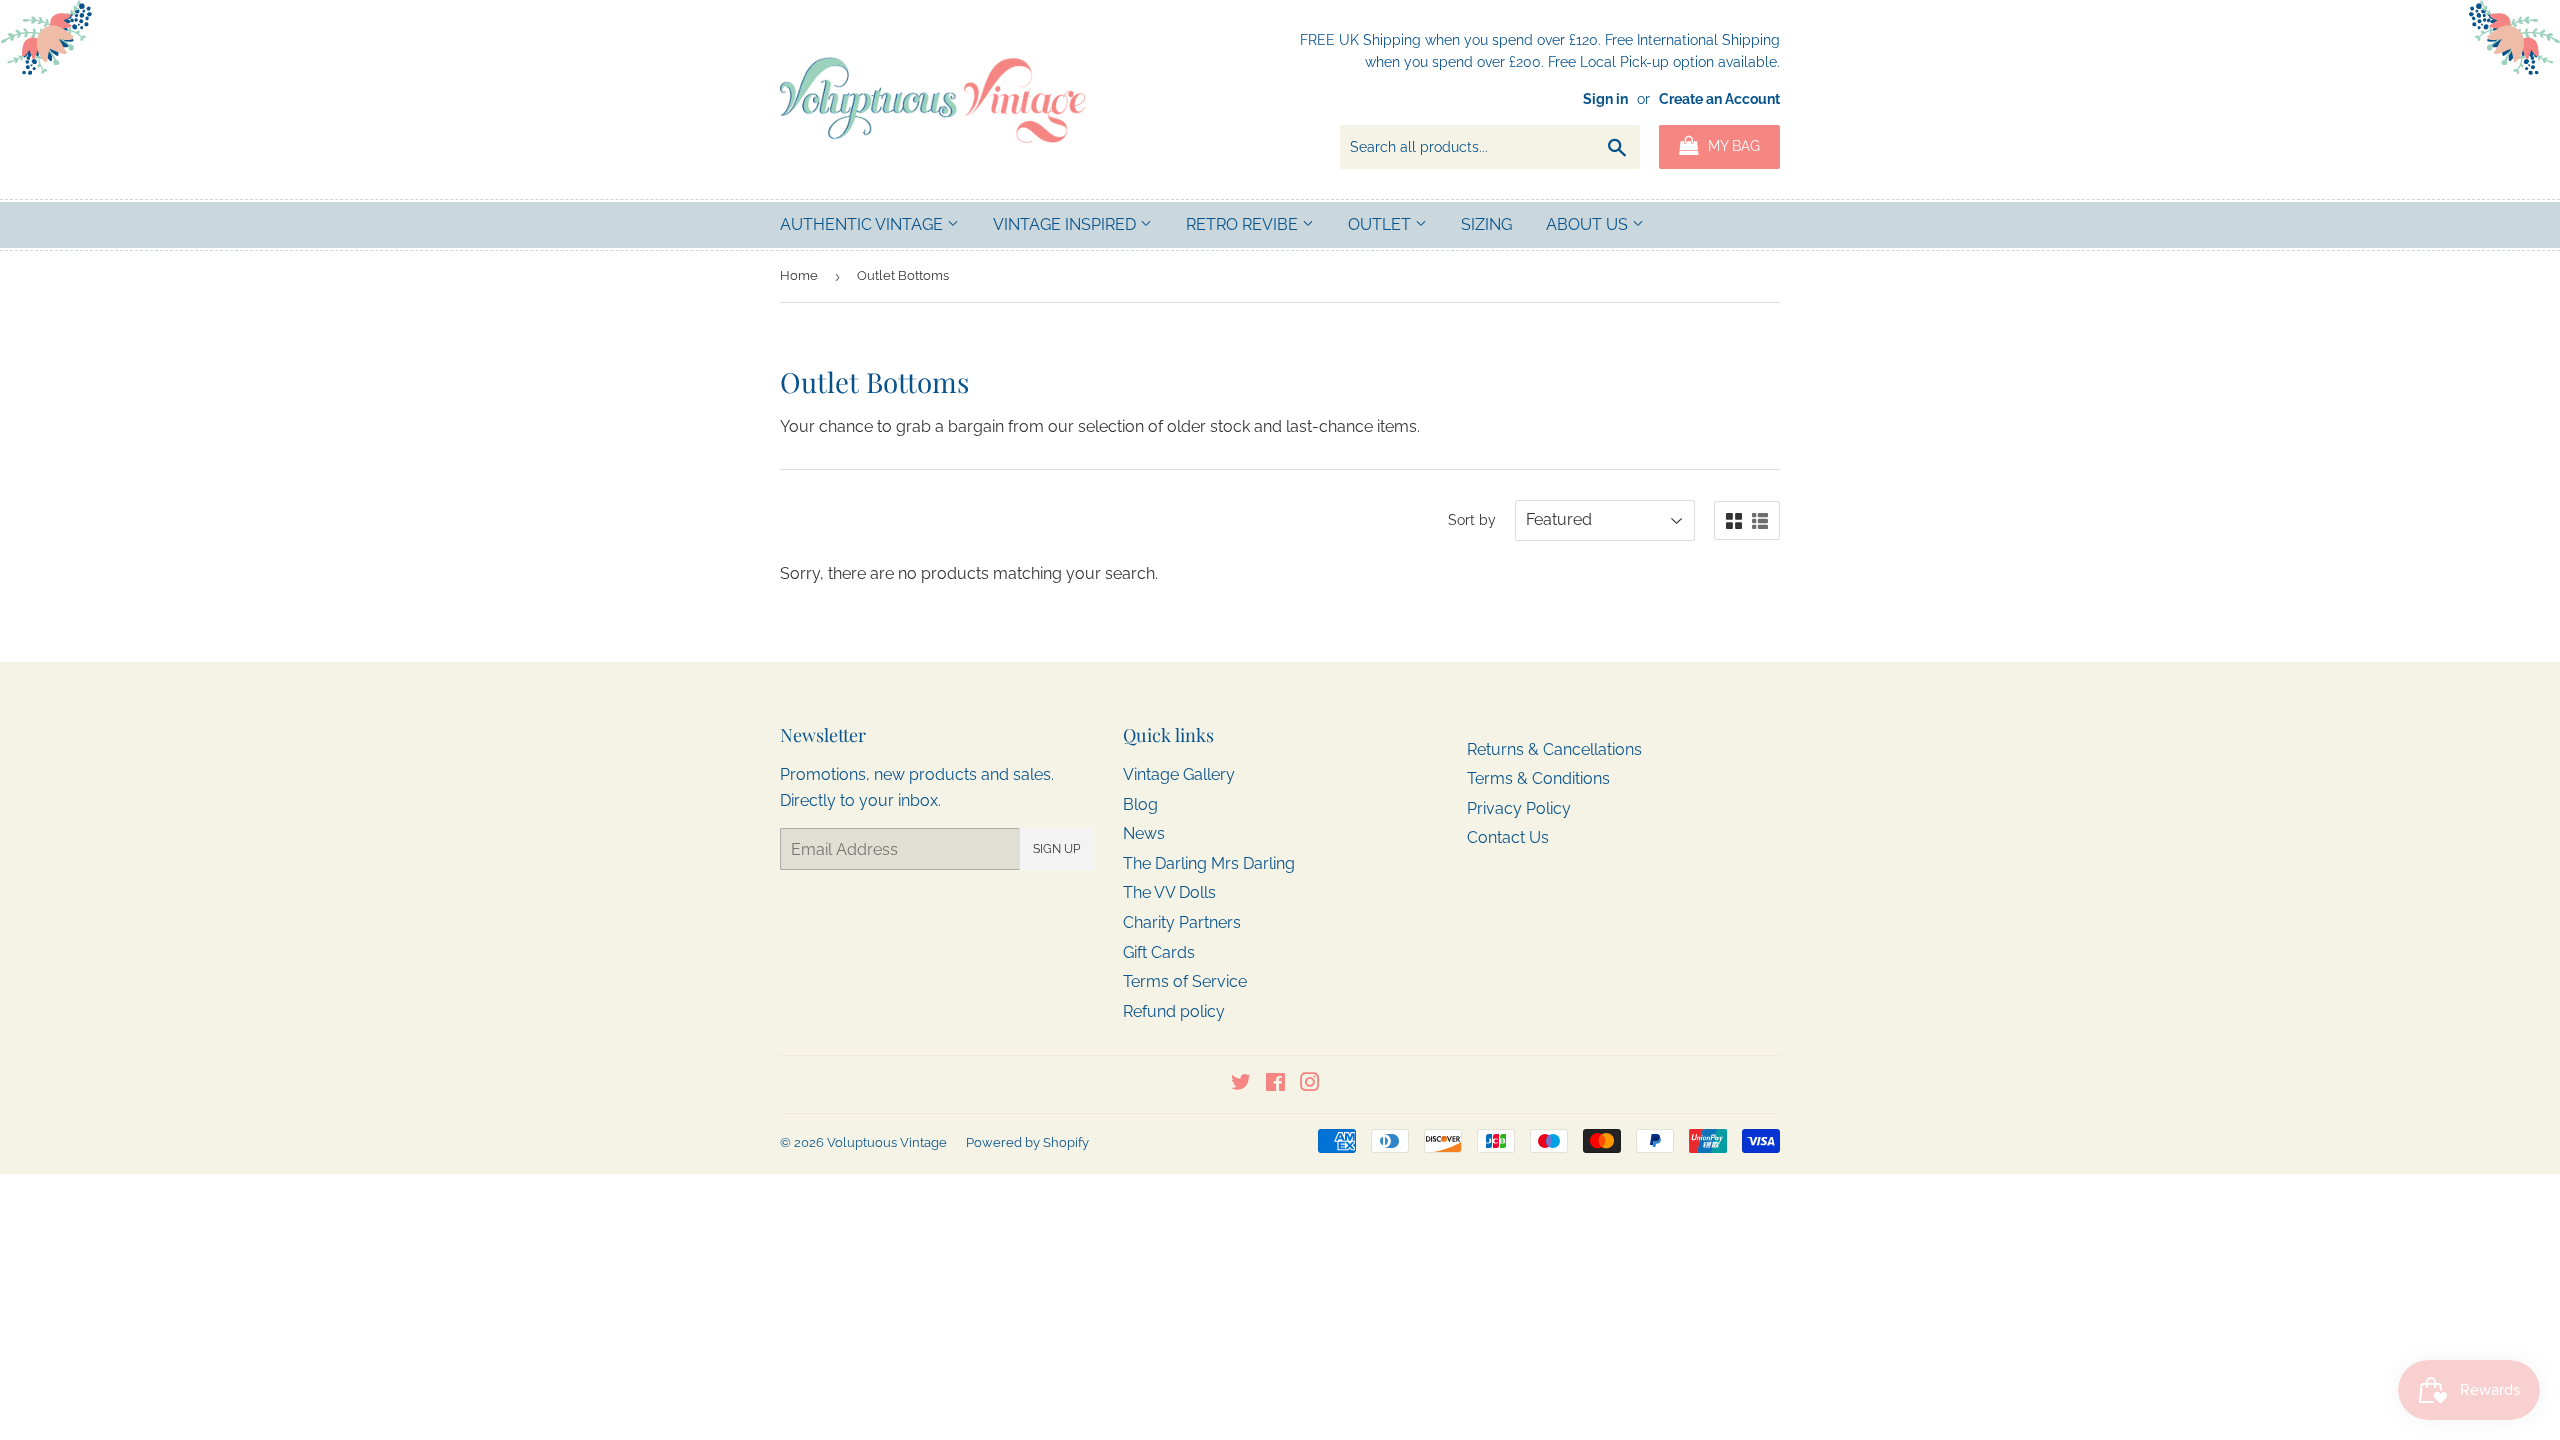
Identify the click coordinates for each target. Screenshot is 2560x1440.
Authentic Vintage (863, 224)
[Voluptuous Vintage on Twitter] (1241, 1084)
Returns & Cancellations (1554, 749)
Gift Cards (1159, 952)
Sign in (1605, 99)
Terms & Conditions (1538, 778)
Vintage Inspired (1066, 224)
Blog (1140, 804)
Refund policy (1174, 1011)
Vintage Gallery (1179, 774)
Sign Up (1056, 849)
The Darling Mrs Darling (1209, 863)
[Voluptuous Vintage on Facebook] (1275, 1084)
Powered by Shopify (1027, 1142)
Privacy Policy (1519, 808)
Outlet (1381, 224)
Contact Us (1508, 837)
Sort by (1472, 520)
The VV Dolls (1169, 892)
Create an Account (1719, 99)
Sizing (1486, 224)
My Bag (1732, 146)
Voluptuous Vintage (887, 1142)
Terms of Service (1185, 981)
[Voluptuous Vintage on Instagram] (1310, 1084)
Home (799, 275)
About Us (1589, 224)
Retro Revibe (1244, 224)
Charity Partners (1182, 922)
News (1144, 833)
